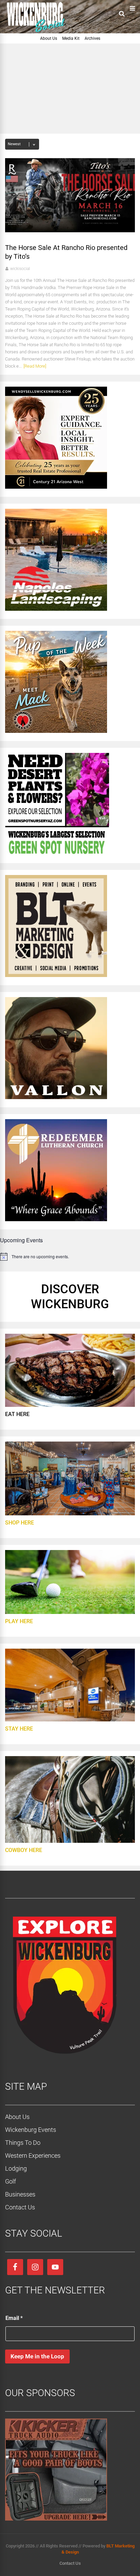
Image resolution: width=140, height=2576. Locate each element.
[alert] (70, 1257)
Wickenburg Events (31, 2130)
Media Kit (71, 38)
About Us (49, 38)
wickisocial (20, 269)
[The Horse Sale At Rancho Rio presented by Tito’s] (70, 230)
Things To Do (23, 2143)
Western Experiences (33, 2156)
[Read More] (35, 366)
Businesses (20, 2194)
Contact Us (20, 2207)
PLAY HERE (19, 1621)
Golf (11, 2181)
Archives (92, 38)
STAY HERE (19, 1729)
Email (14, 2318)
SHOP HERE (20, 1523)
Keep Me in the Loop (37, 2356)
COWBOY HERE (24, 1850)
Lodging (16, 2168)
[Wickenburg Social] (39, 32)
